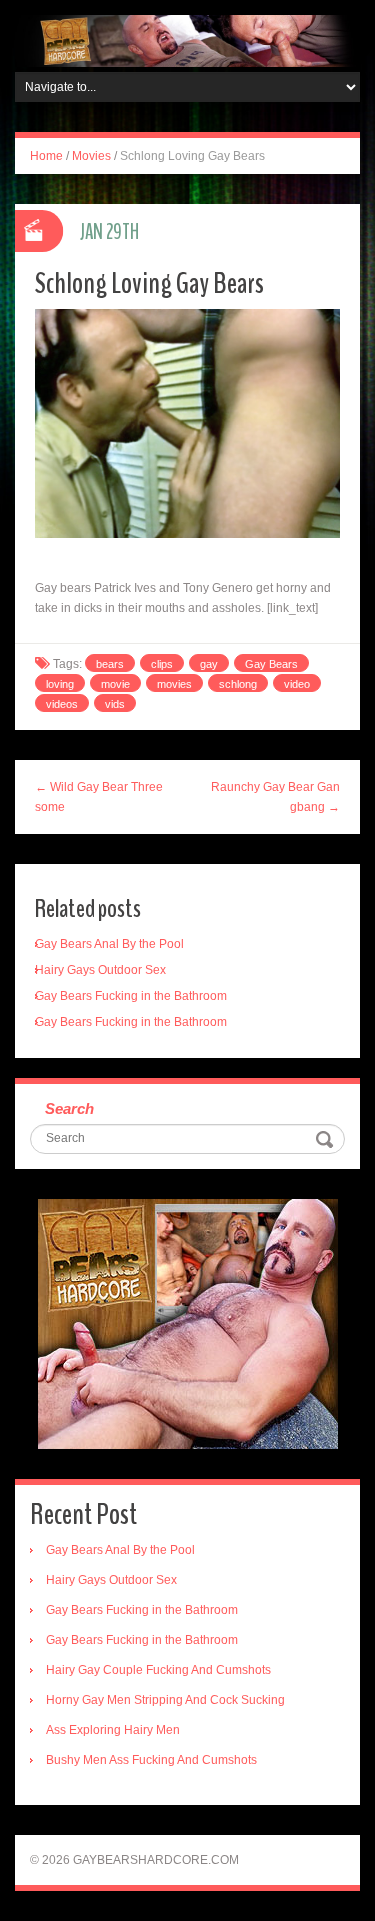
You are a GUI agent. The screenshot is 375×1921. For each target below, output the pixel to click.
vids (115, 704)
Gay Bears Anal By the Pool (109, 944)
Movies (91, 156)
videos (62, 704)
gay (209, 664)
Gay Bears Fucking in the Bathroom (131, 996)
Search (69, 1108)
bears (110, 664)
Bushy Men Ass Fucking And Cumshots (151, 1760)
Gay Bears (271, 664)
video (297, 684)
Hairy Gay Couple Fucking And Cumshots (158, 1670)
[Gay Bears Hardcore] (187, 40)
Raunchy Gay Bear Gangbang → (275, 797)
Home (46, 156)
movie (115, 684)
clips (162, 664)
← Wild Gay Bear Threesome (99, 797)
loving (60, 684)
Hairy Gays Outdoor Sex (100, 970)
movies (174, 684)
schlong (238, 684)
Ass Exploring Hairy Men (113, 1730)
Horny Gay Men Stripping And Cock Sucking (165, 1700)
